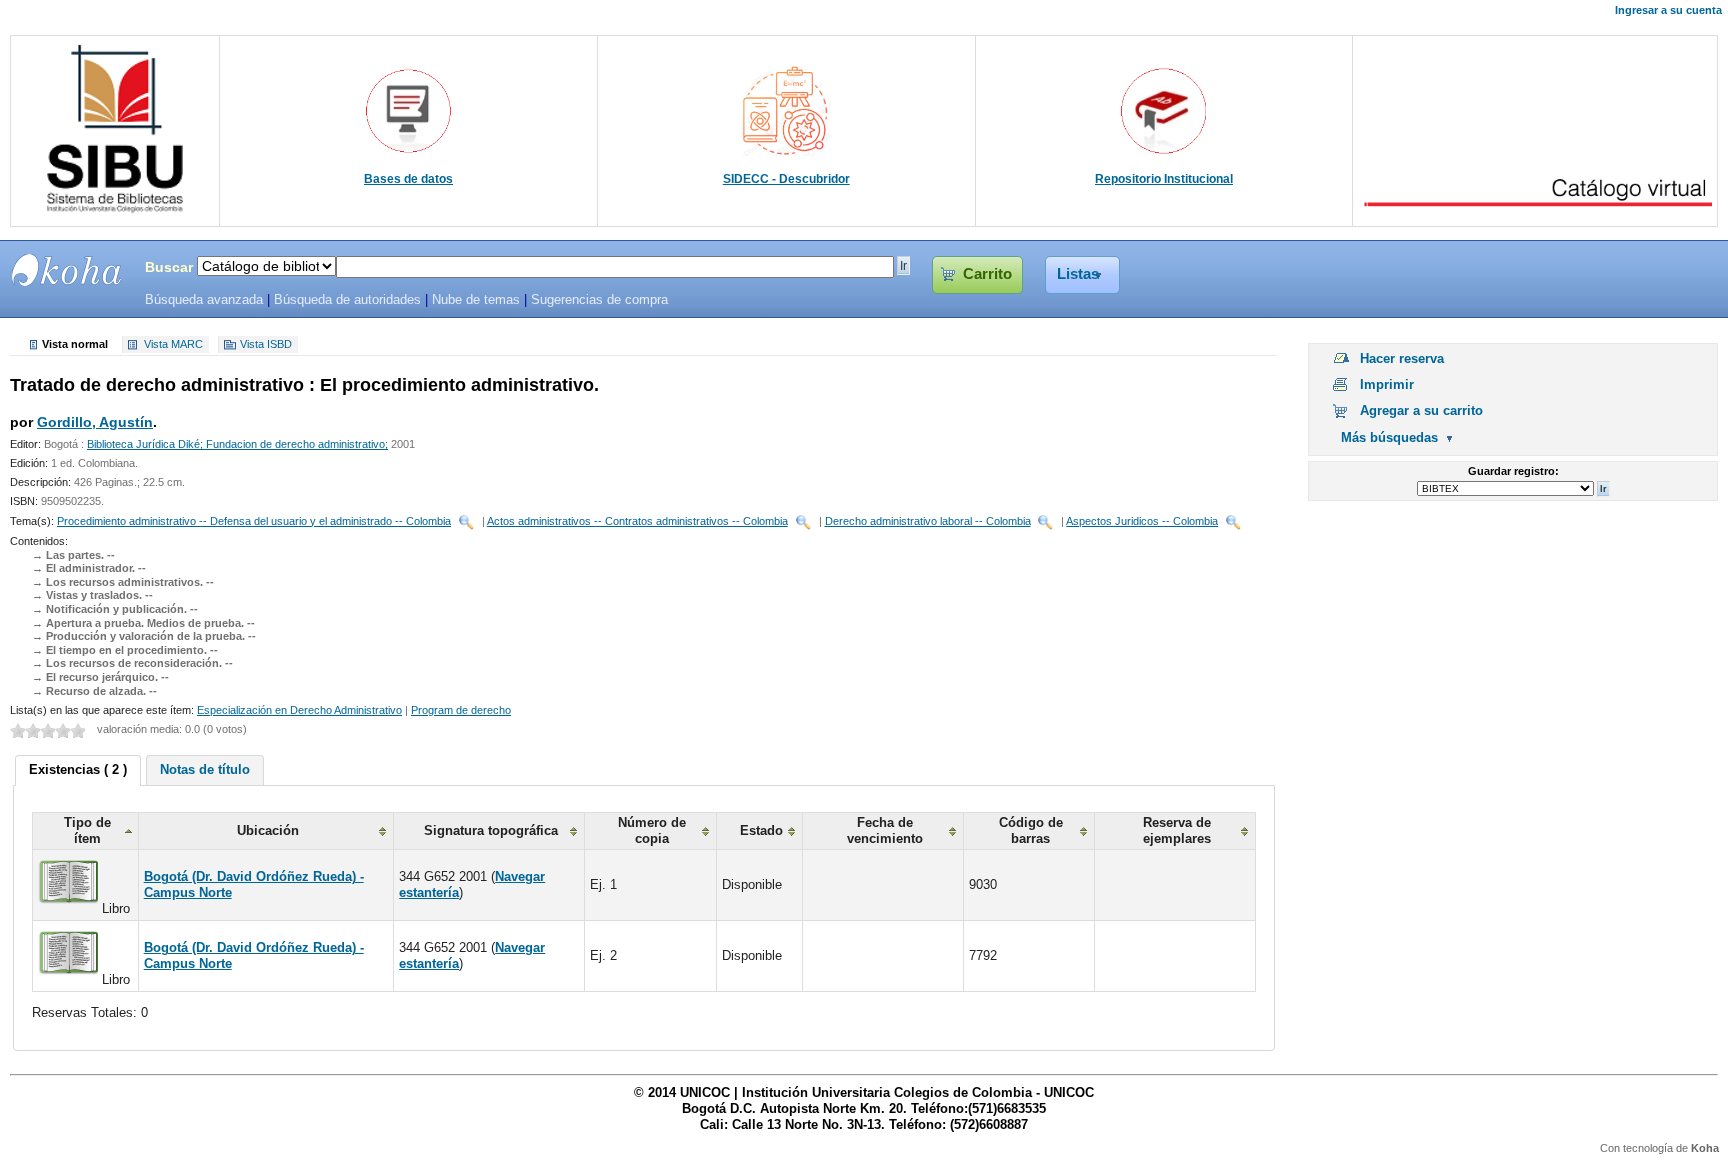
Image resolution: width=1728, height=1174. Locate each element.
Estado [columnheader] (761, 830)
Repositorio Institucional (1164, 179)
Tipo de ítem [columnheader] (87, 830)
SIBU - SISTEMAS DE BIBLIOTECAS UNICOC (67, 270)
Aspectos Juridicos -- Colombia (1142, 521)
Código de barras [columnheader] (1031, 830)
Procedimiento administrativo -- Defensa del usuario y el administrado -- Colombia (254, 521)
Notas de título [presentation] (205, 769)
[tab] (78, 771)
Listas (1078, 274)
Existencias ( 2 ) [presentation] (78, 769)
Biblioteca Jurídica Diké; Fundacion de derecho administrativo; (237, 444)
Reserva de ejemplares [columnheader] (1177, 830)
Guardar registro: (1513, 471)
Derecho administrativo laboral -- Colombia (928, 521)
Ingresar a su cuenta (1668, 10)
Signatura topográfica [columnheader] (491, 830)
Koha (1705, 1148)
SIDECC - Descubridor (786, 179)
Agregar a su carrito (1421, 410)
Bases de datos (408, 179)
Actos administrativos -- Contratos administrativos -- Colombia (637, 521)
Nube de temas (476, 300)
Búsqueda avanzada (204, 300)
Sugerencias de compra (599, 300)
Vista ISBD (266, 345)
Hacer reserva (1402, 358)
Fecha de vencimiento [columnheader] (885, 830)
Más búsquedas (1389, 437)
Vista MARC (173, 345)
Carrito (987, 274)
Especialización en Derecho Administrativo (299, 710)
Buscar (169, 267)
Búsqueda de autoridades (347, 300)
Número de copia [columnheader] (652, 830)
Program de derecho (461, 710)
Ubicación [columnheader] (268, 830)
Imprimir (1387, 384)
